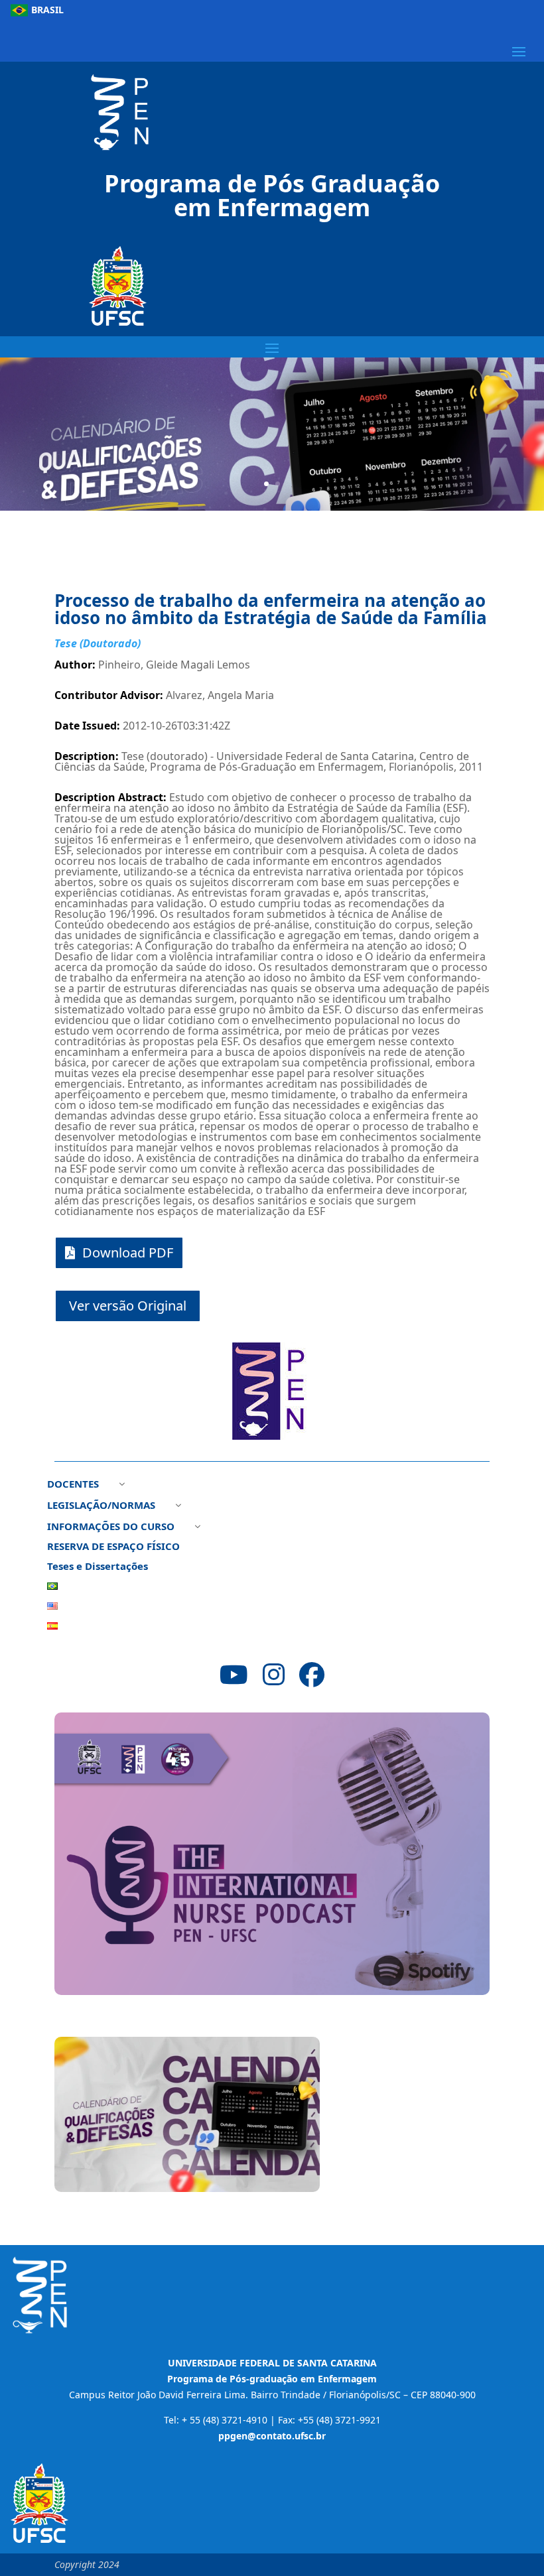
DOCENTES (73, 1485)
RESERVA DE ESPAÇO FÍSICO (113, 1547)
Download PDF (128, 1253)
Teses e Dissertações (98, 1567)
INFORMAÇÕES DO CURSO (111, 1527)
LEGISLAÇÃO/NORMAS (101, 1506)
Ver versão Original (128, 1306)
